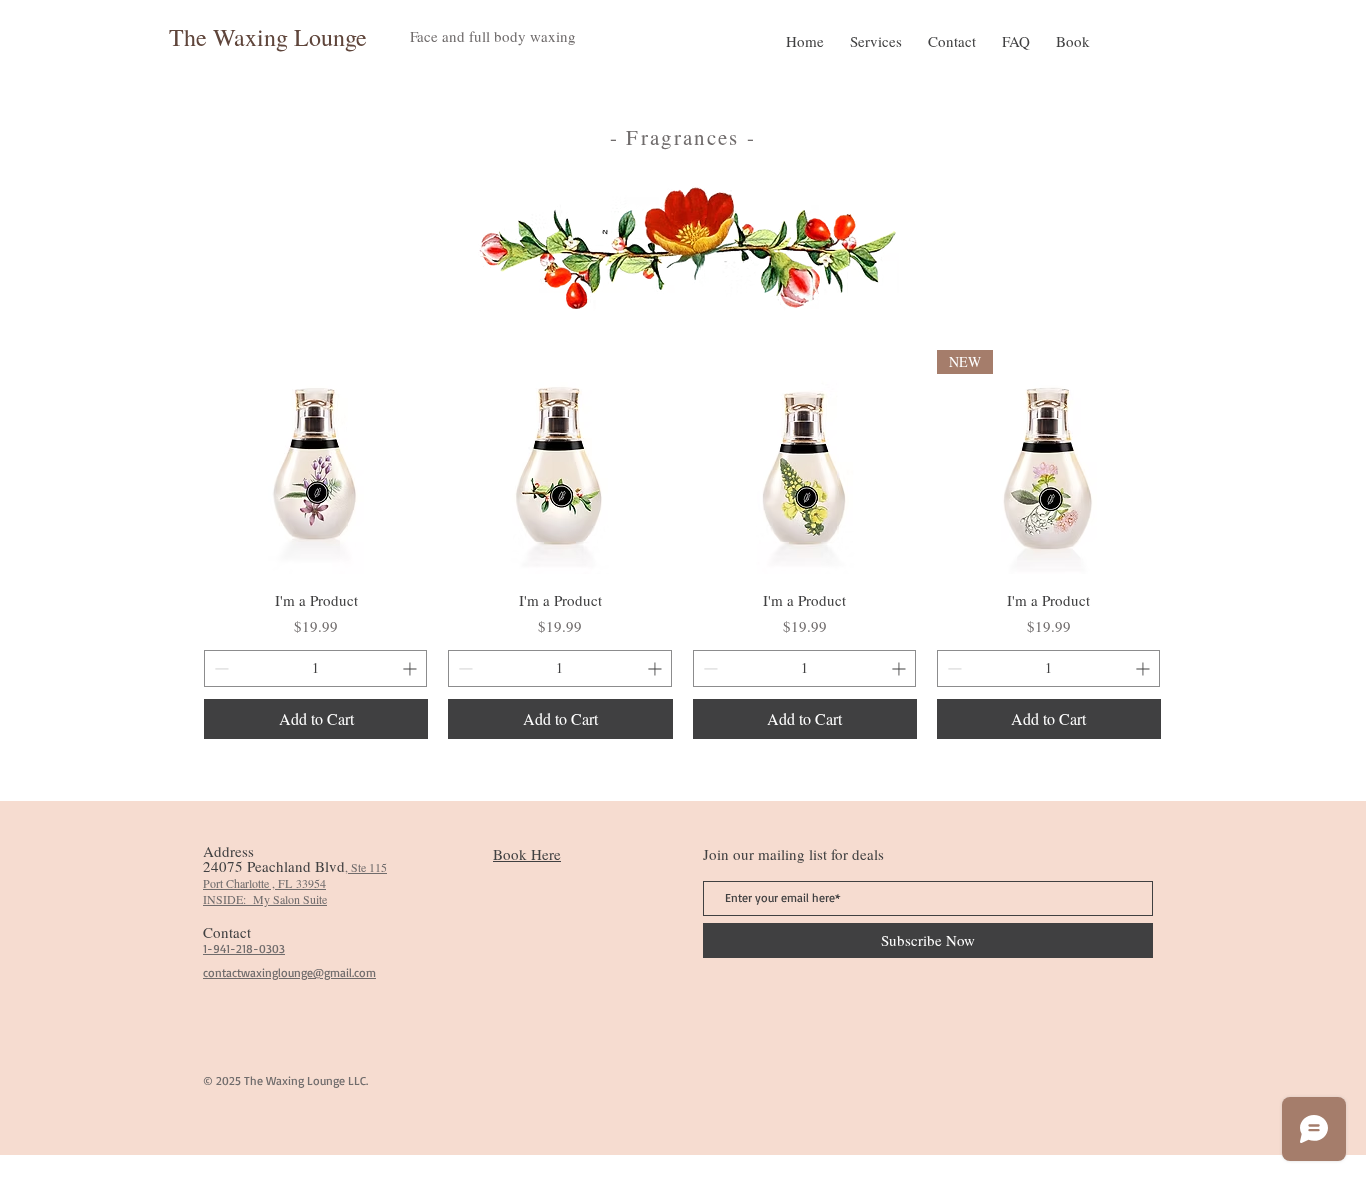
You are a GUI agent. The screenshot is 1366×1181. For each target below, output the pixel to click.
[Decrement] (219, 668)
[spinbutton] (315, 668)
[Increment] (411, 668)
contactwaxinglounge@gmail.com (289, 972)
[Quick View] (316, 462)
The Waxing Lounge (268, 37)
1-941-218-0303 (244, 948)
